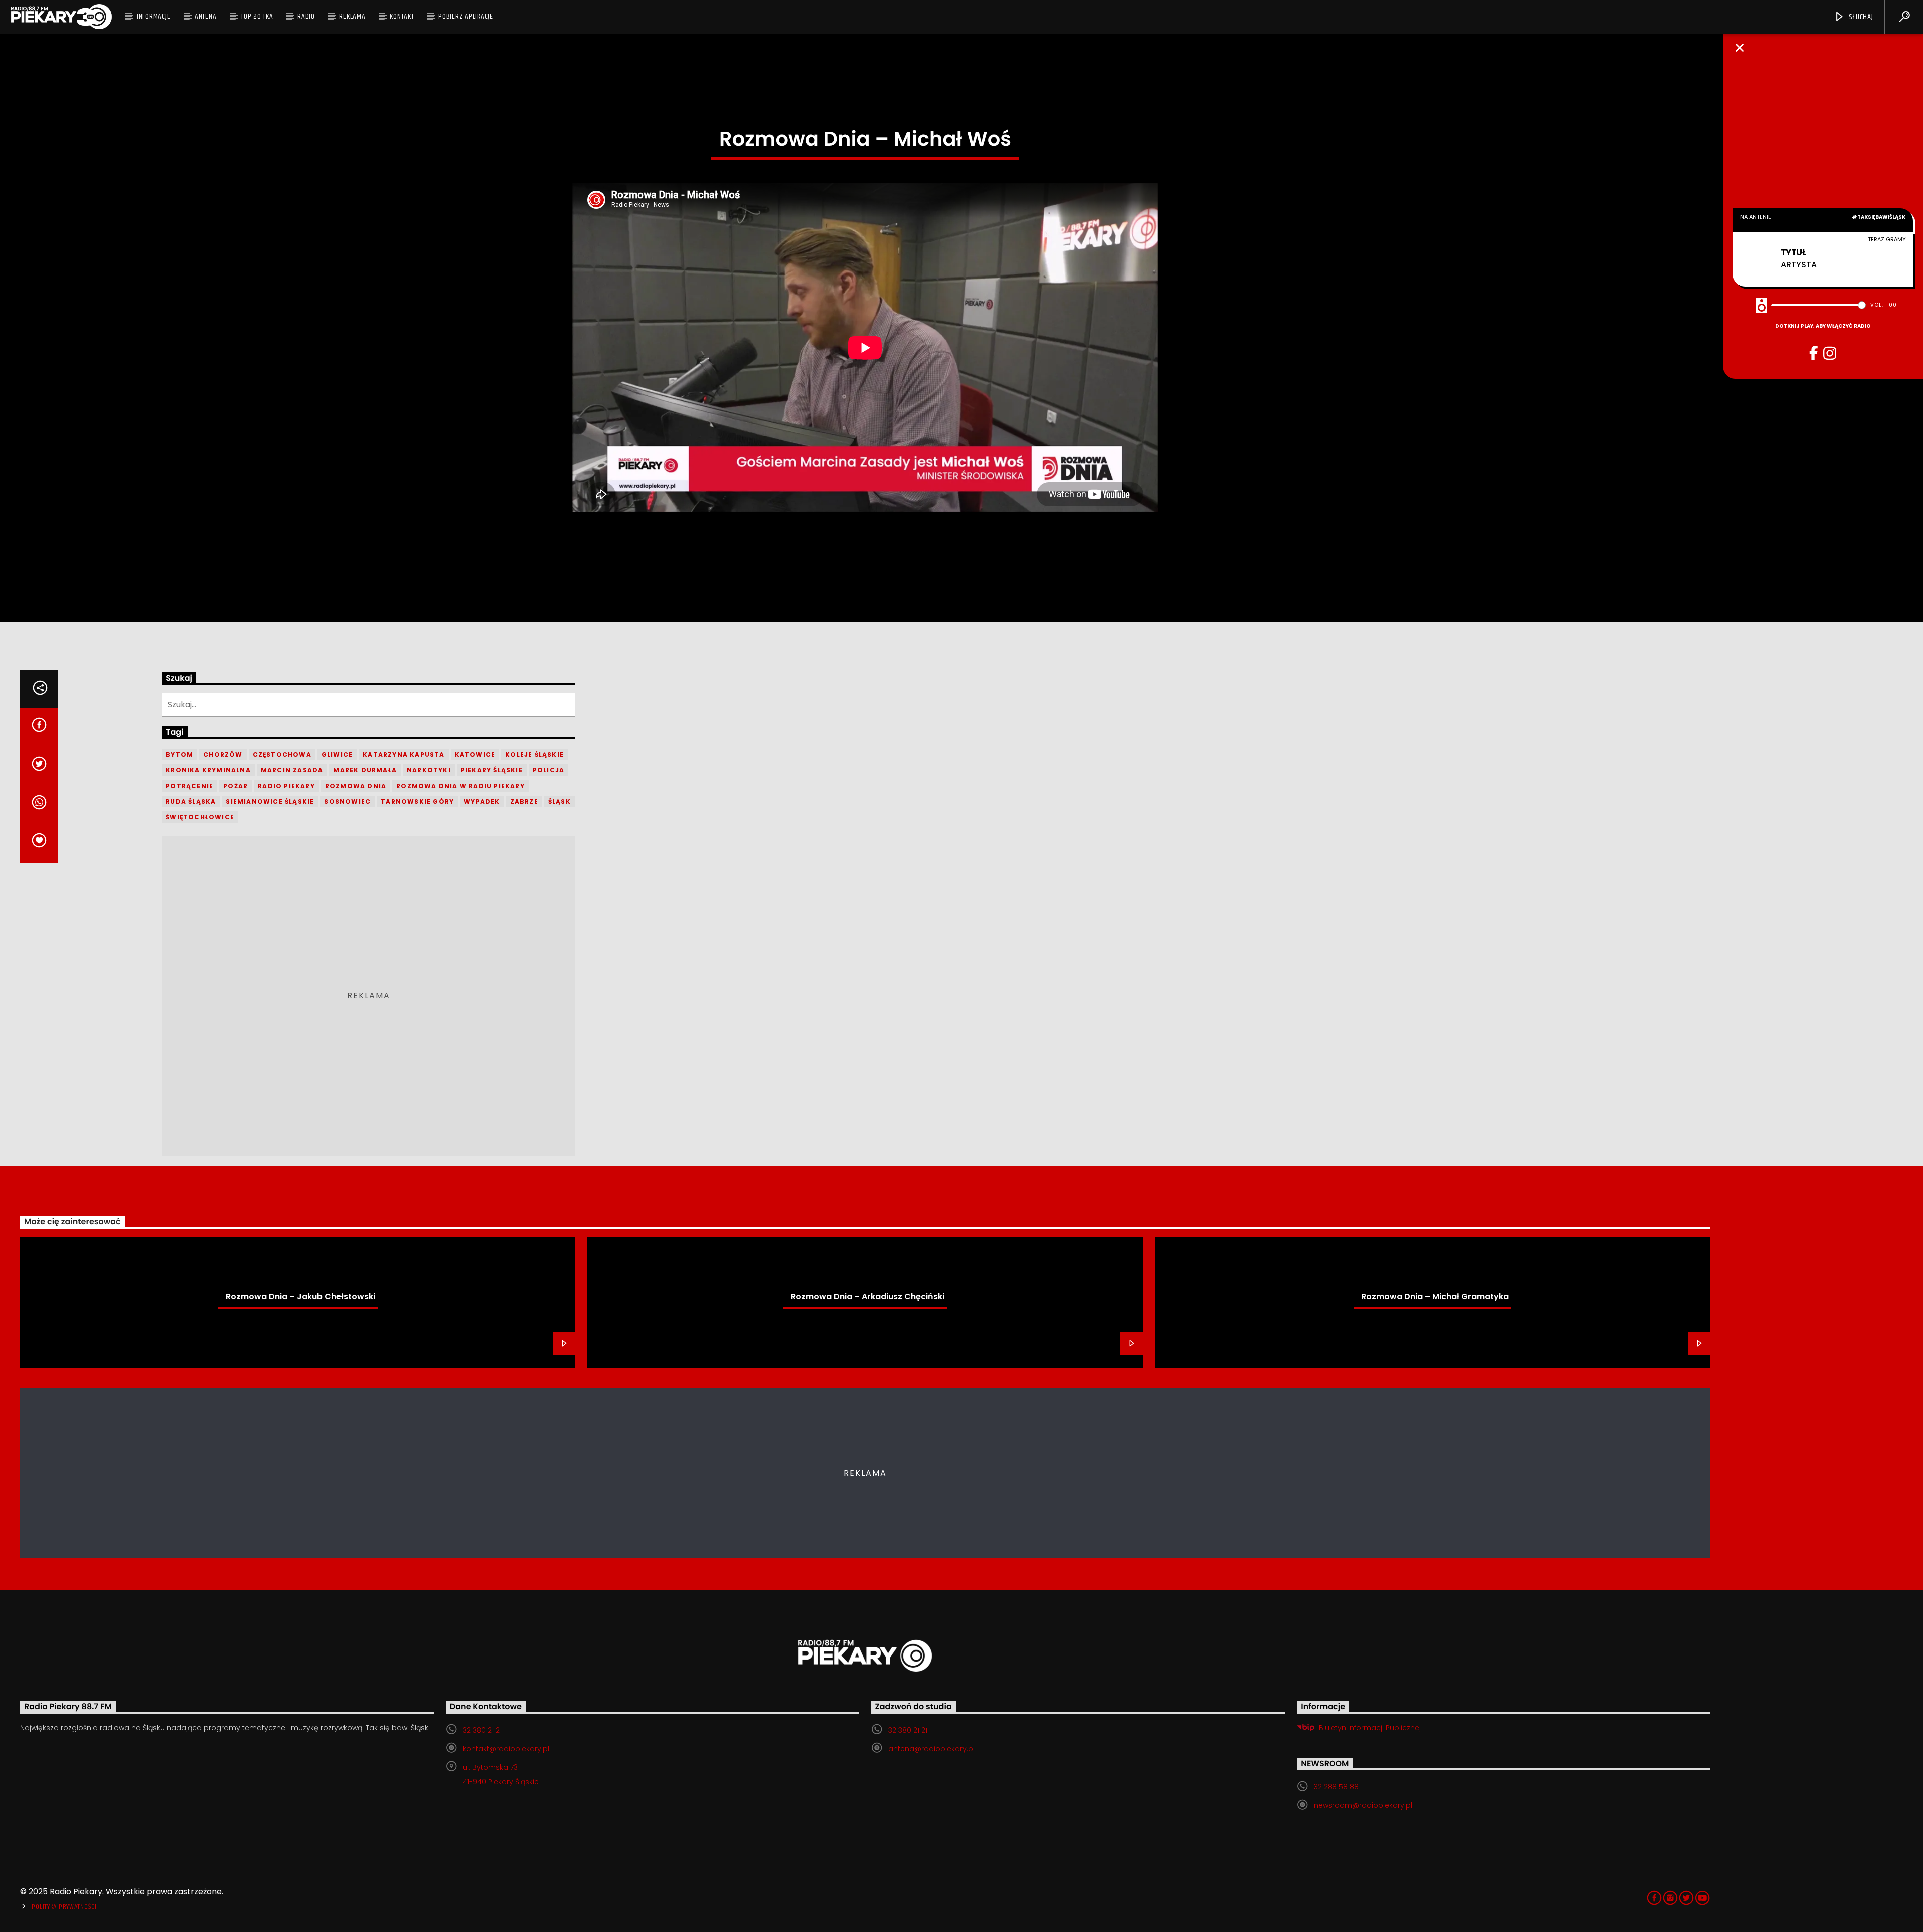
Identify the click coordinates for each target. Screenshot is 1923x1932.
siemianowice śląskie (270, 802)
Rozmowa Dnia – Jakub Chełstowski (300, 1297)
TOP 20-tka (257, 16)
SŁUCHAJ (1860, 17)
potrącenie (190, 786)
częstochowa (282, 755)
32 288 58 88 (1336, 1787)
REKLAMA (352, 16)
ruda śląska (191, 802)
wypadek (482, 802)
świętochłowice (200, 817)
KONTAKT (402, 16)
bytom (180, 755)
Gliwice (337, 755)
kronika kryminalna (208, 770)
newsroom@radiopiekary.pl (1363, 1805)
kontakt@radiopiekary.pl (506, 1749)
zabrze (524, 802)
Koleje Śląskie (535, 755)
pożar (236, 786)
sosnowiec (347, 802)
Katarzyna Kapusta (403, 755)
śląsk (560, 802)
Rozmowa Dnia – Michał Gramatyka (1435, 1297)
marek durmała (365, 770)
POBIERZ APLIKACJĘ (466, 16)
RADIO (306, 16)
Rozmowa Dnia (356, 786)
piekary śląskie (492, 770)
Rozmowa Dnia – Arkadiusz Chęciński (868, 1297)
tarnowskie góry (417, 802)
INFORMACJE (154, 16)
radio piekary (286, 786)
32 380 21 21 (482, 1730)
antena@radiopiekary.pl (931, 1749)
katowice (475, 755)
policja (549, 770)
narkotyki (429, 770)
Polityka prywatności (64, 1907)
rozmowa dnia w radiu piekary (460, 786)
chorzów (223, 755)
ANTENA (206, 16)
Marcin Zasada (292, 770)
